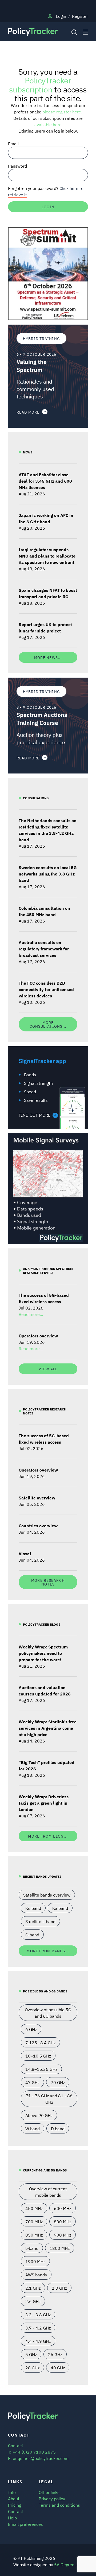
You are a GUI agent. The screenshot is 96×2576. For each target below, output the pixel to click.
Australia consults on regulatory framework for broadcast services (44, 949)
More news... (48, 657)
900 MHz (63, 2235)
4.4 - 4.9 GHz (38, 2341)
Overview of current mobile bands (48, 2192)
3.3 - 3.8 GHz (38, 2314)
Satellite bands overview (47, 1895)
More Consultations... (48, 1024)
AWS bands (36, 2275)
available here (48, 124)
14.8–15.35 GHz (41, 2069)
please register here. (62, 112)
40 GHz (58, 2367)
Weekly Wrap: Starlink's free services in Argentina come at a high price (48, 1728)
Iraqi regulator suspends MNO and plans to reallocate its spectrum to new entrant (47, 556)
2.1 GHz (33, 2288)
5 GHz (31, 2354)
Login (61, 16)
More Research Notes (48, 1582)
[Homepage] (38, 32)
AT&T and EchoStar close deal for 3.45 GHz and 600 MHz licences (45, 481)
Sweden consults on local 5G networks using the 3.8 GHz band (48, 874)
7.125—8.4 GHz (40, 2042)
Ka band (60, 1908)
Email (13, 143)
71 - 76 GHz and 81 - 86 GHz (49, 2099)
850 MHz (34, 2235)
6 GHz (31, 2029)
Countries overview (38, 1525)
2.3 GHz (59, 2288)
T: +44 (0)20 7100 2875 (32, 2452)
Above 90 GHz (39, 2115)
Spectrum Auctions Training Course (42, 719)
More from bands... (48, 1951)
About (14, 2498)
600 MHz (63, 2208)
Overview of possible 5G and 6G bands (48, 2013)
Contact (16, 2511)
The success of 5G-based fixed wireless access (44, 1298)
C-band (32, 1935)
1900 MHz (35, 2261)
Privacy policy (52, 2498)
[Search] (74, 32)
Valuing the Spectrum (32, 366)
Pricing (15, 2505)
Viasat (25, 1553)
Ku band (33, 1908)
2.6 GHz (33, 2301)
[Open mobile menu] (85, 32)
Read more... (31, 1314)
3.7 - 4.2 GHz (38, 2328)
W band (33, 2128)
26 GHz (55, 2354)
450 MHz (34, 2208)
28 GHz (32, 2367)
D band (58, 2128)
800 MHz (63, 2221)
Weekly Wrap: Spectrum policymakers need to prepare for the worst (43, 1653)
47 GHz (32, 2082)
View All (48, 1369)
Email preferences (25, 2524)
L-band (32, 2248)
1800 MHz (60, 2248)
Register (80, 16)
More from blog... (48, 1836)
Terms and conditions (59, 2505)
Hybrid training (41, 338)
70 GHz (58, 2082)
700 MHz (34, 2221)
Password (17, 166)
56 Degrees (65, 2564)
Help (12, 2518)
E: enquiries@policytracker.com (38, 2458)
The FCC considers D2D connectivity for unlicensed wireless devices (46, 989)
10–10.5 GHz (38, 2056)
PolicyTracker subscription (40, 84)
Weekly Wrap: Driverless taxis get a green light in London (44, 1803)
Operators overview (38, 1336)
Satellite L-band (40, 1921)
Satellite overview (37, 1498)
